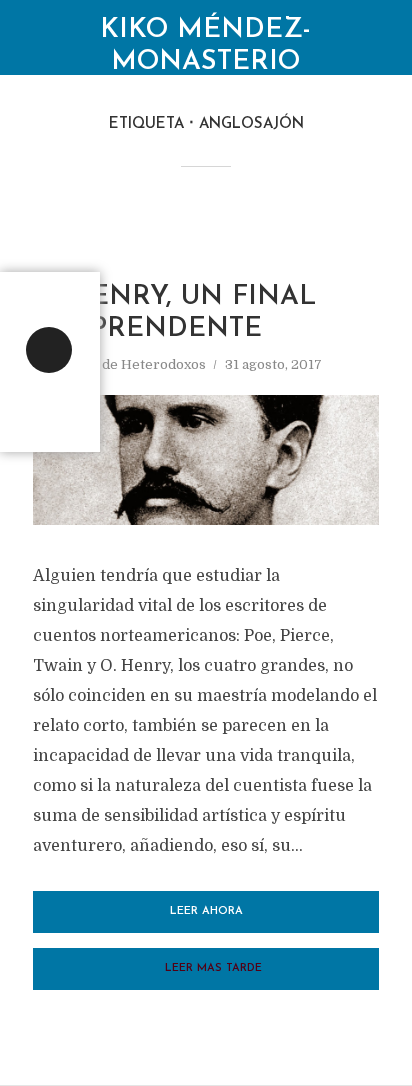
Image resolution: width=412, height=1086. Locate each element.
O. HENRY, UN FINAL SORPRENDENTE (174, 313)
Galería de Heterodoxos (129, 364)
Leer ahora (206, 911)
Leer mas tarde (213, 968)
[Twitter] (49, 350)
